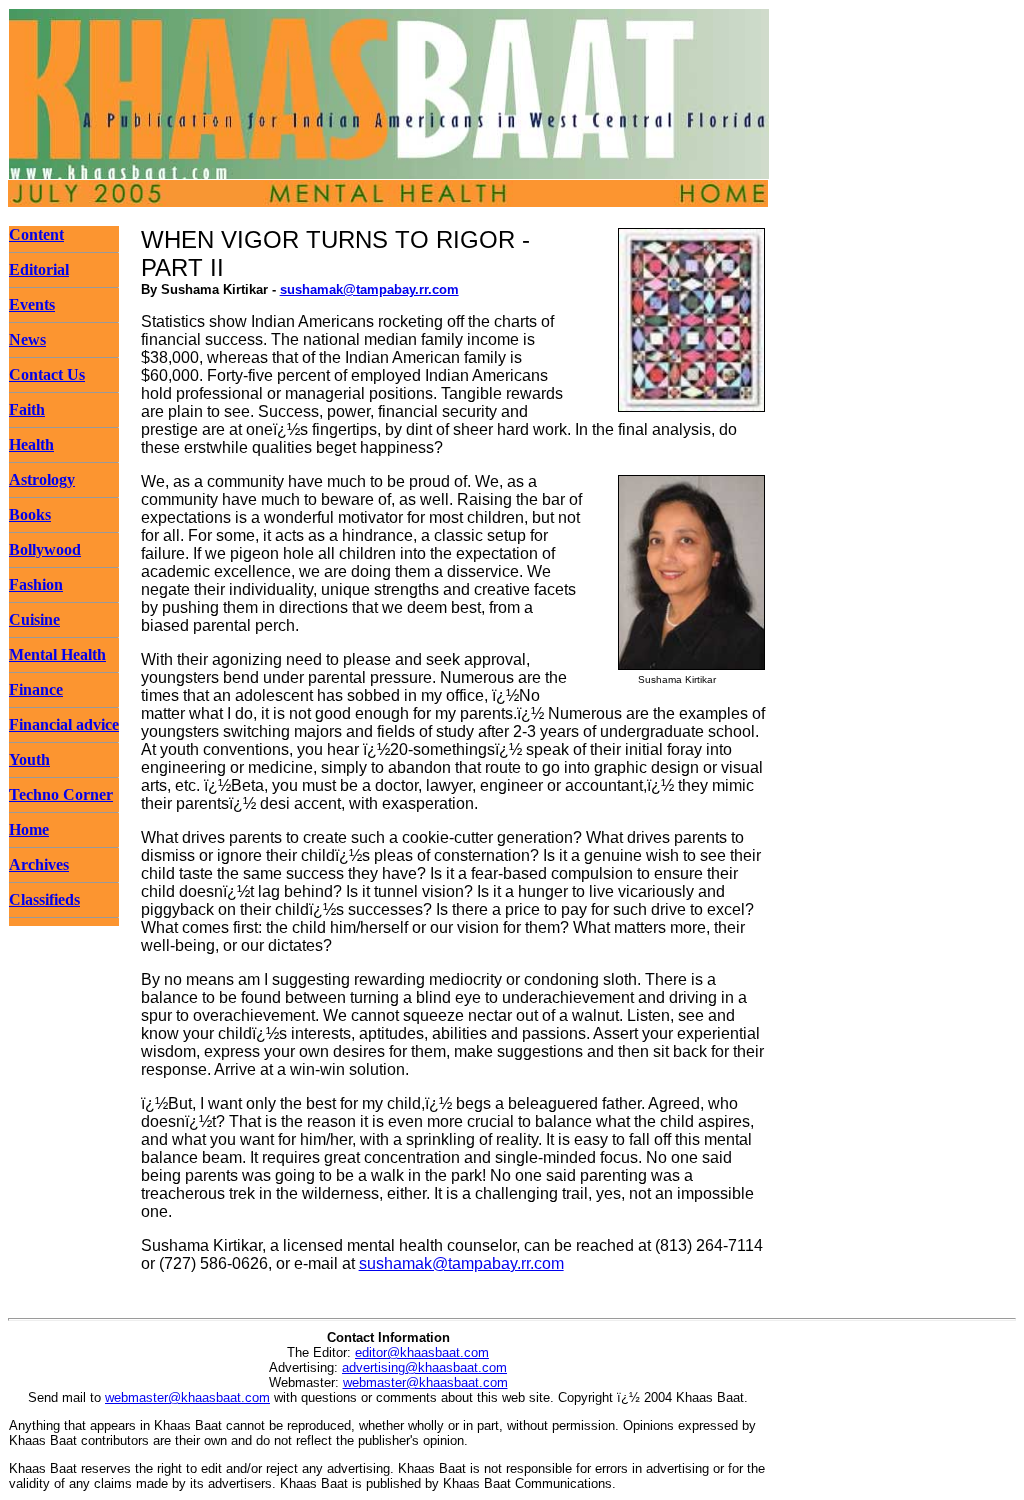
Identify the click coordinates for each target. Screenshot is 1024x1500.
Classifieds (44, 899)
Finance (36, 689)
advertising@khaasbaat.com (424, 1367)
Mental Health (57, 654)
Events (32, 304)
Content (36, 234)
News (27, 339)
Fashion (36, 584)
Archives (39, 864)
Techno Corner (61, 794)
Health (31, 444)
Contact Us (47, 374)
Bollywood (45, 549)
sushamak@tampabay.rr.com (369, 289)
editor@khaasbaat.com (422, 1352)
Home (29, 829)
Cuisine (34, 619)
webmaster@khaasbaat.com (425, 1382)
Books (30, 514)
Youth (29, 759)
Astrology (42, 479)
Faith (27, 409)
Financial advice (64, 724)
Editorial (39, 269)
